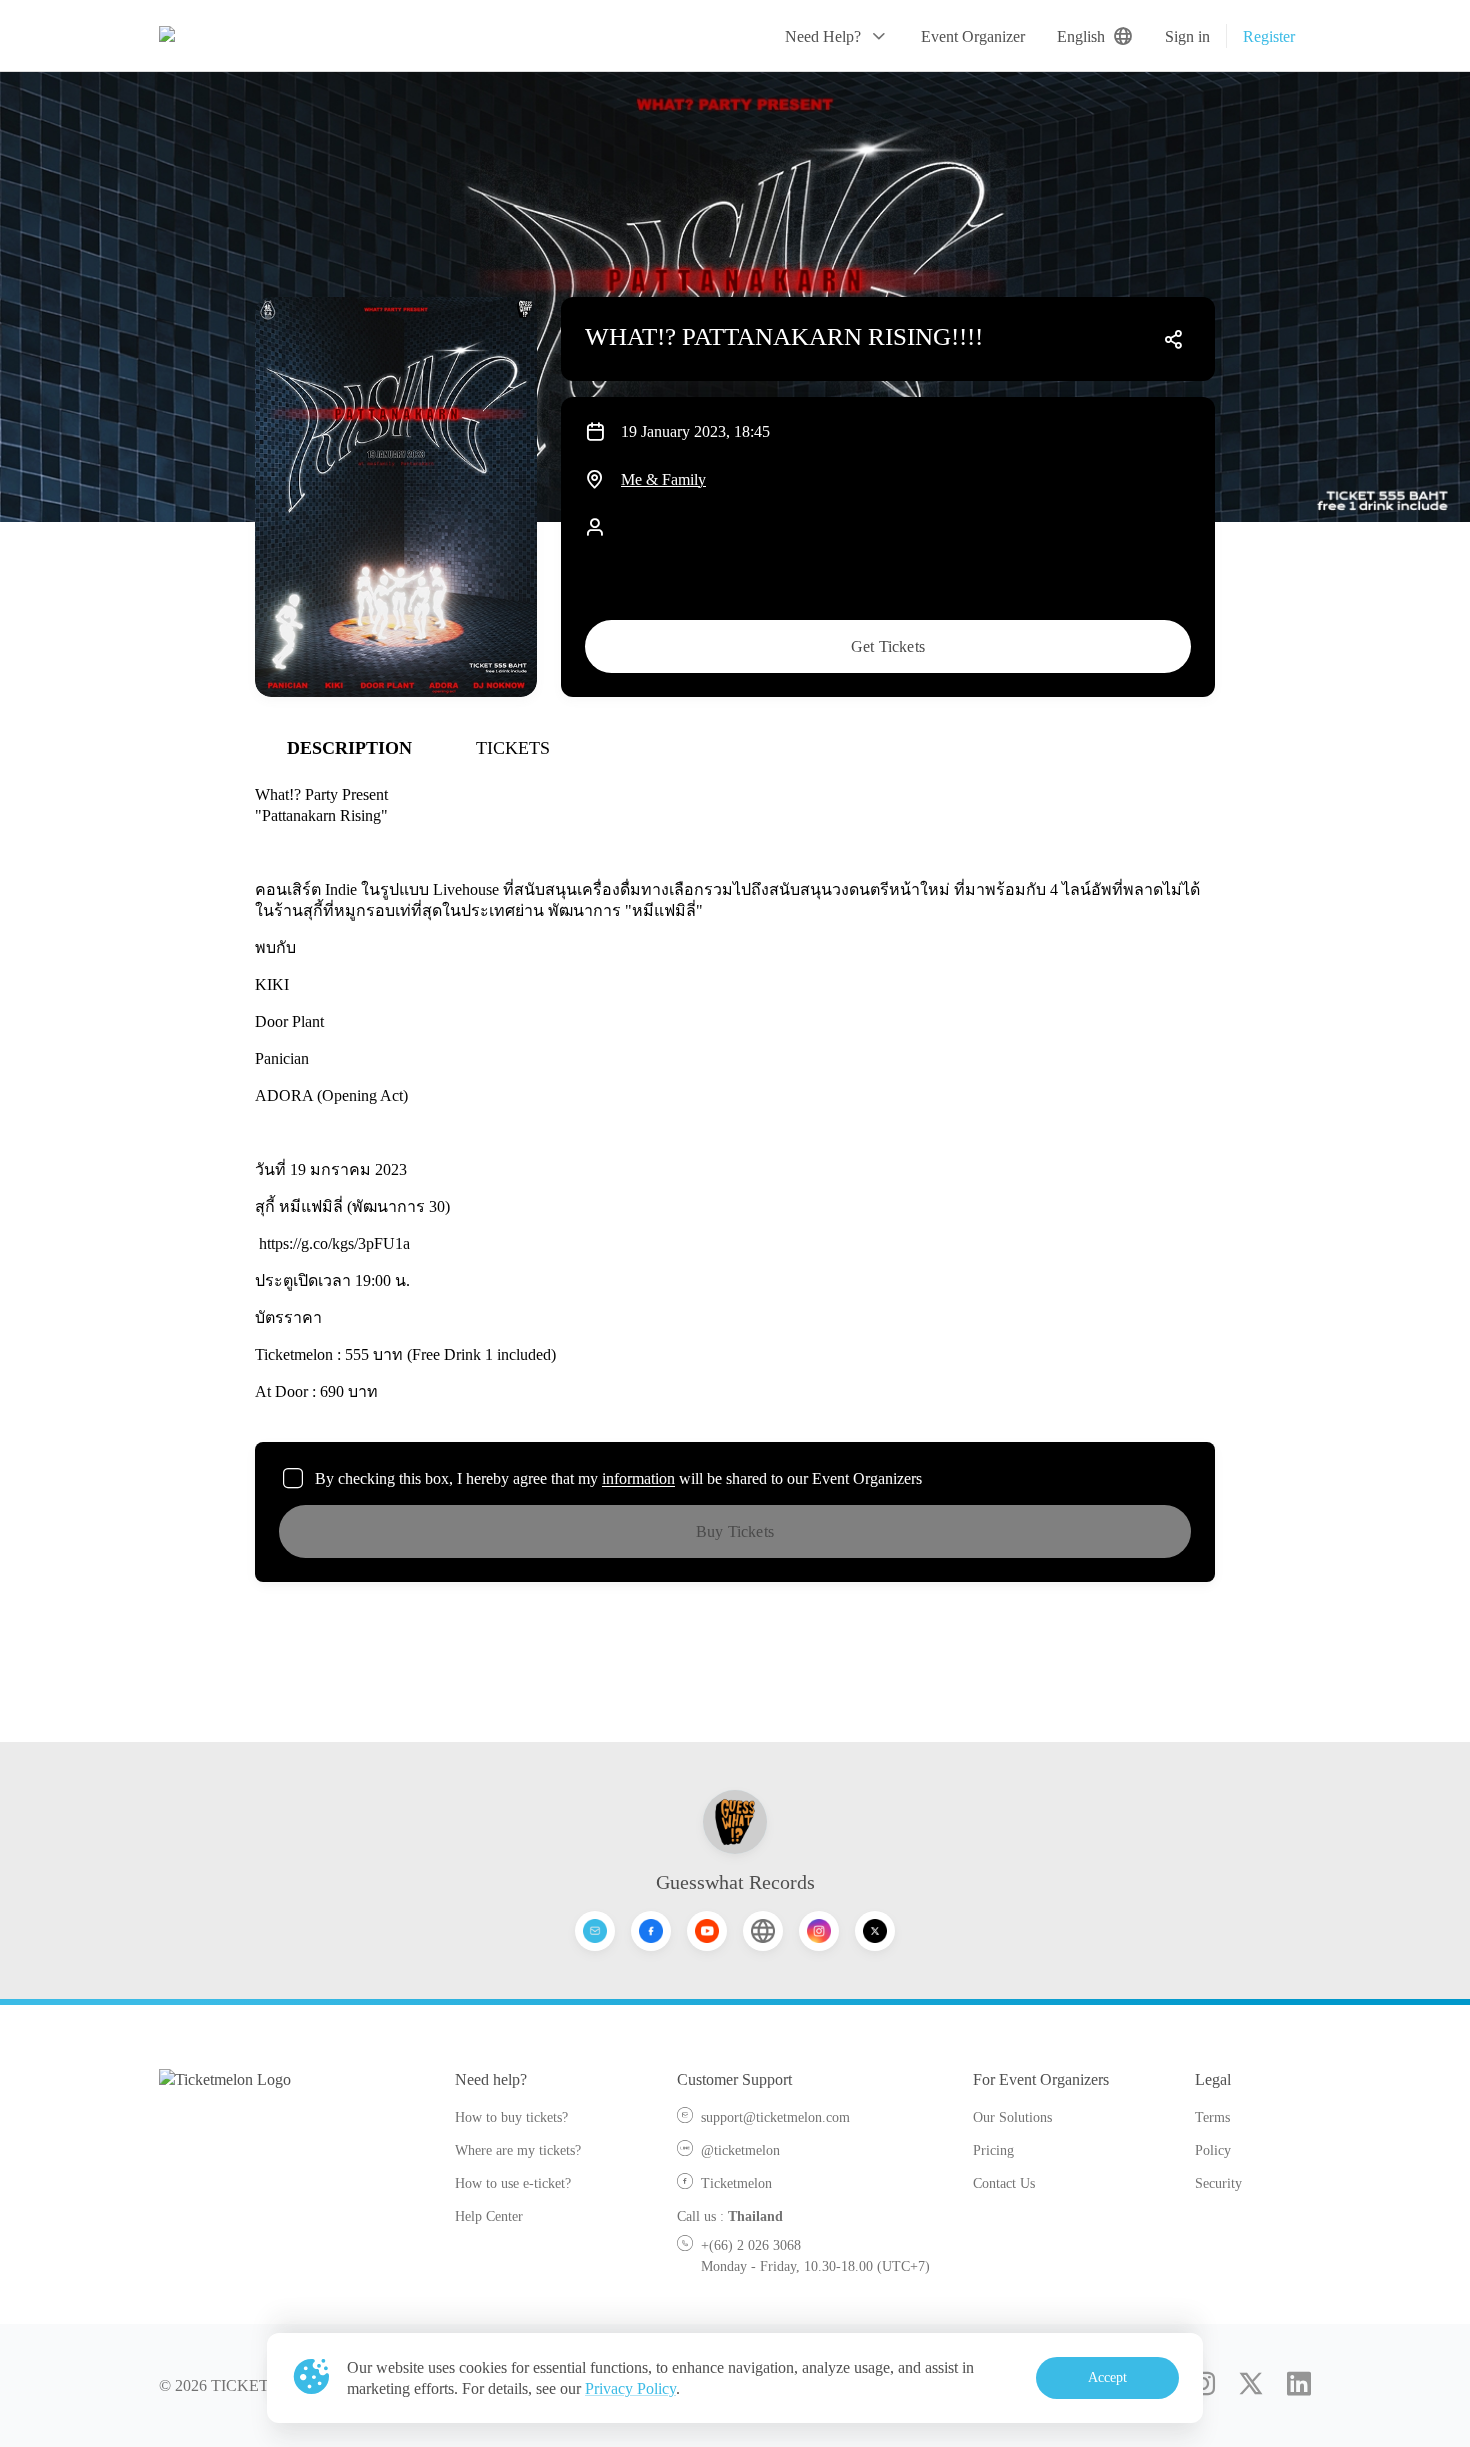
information (638, 1478)
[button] (837, 36)
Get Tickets (888, 646)
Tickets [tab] (513, 748)
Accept (1108, 2377)
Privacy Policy (630, 2388)
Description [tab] (349, 748)
